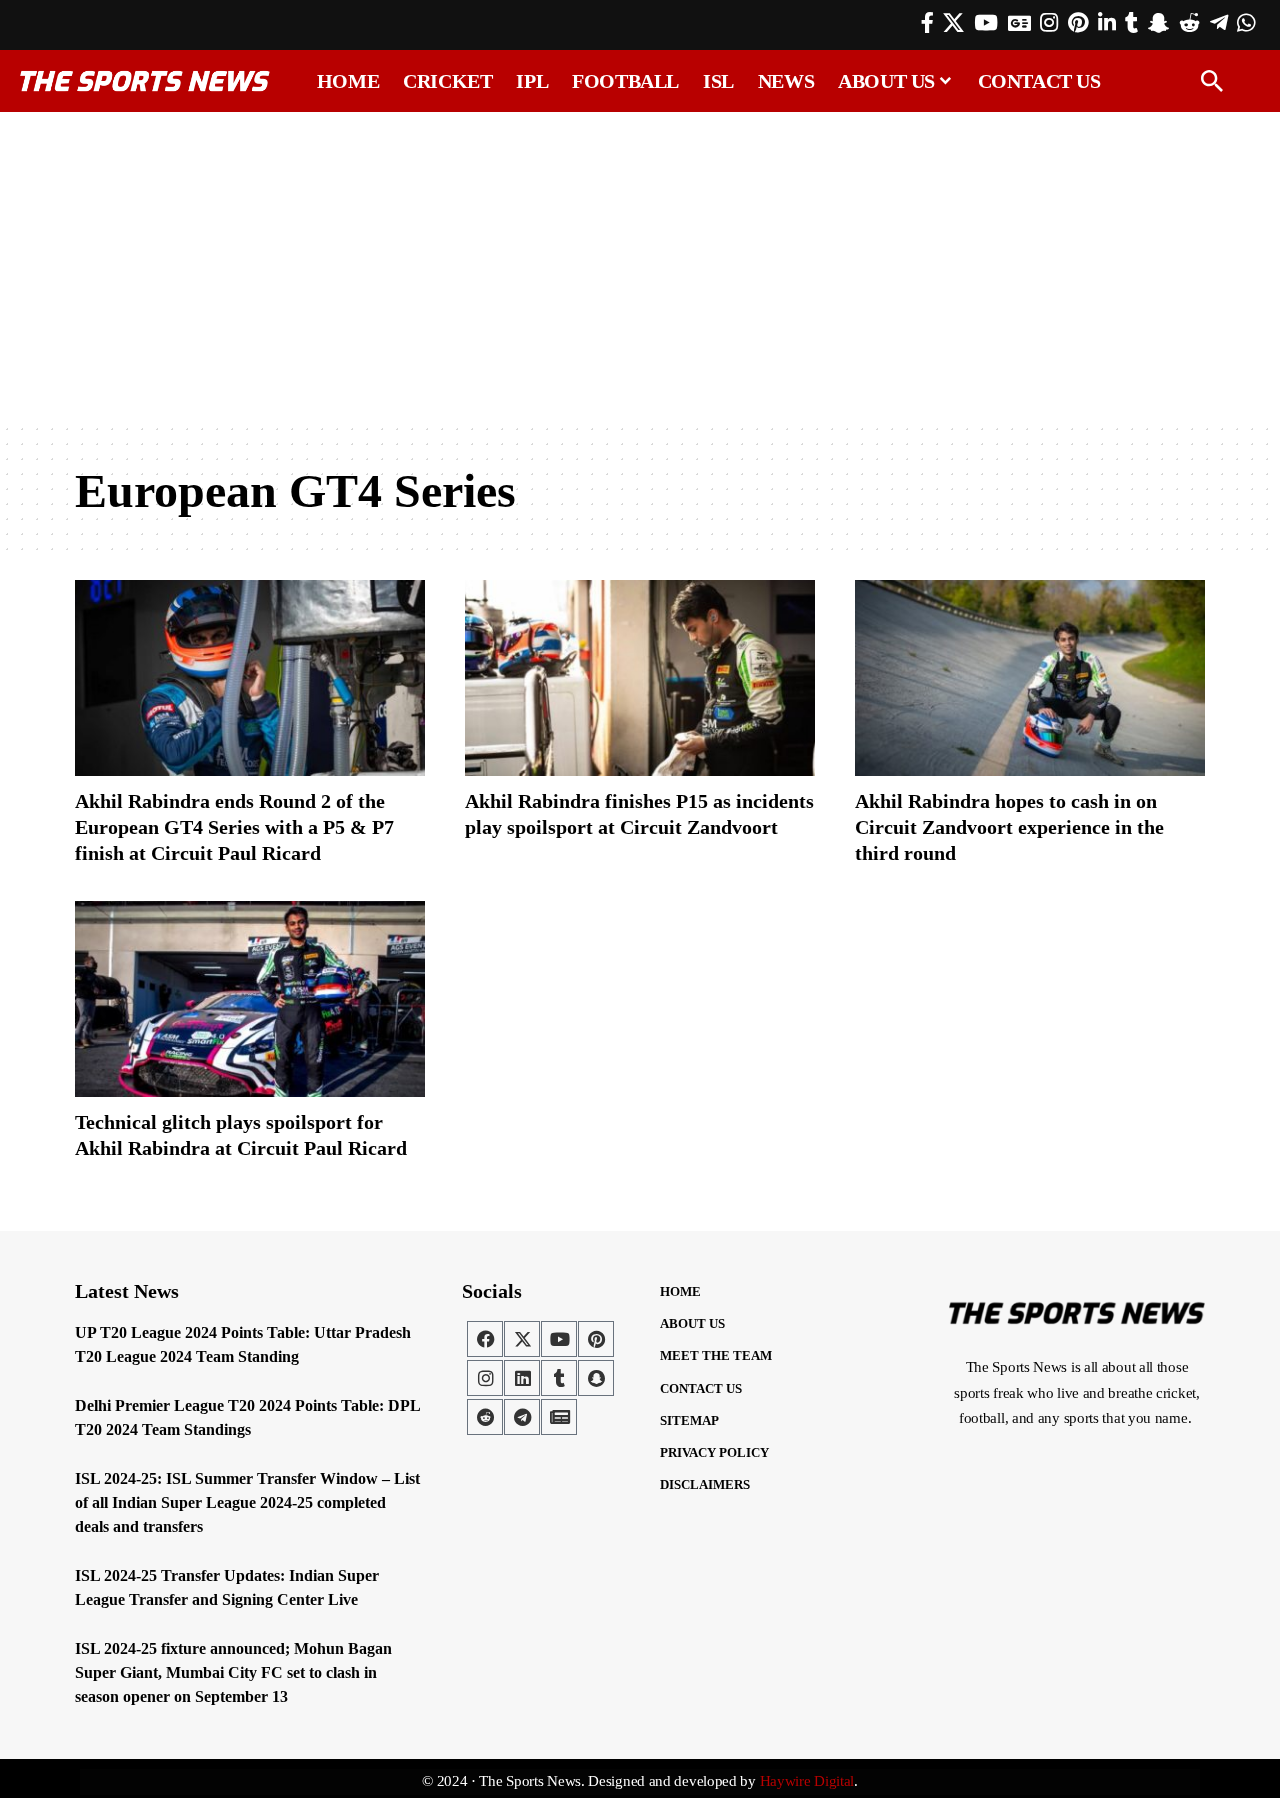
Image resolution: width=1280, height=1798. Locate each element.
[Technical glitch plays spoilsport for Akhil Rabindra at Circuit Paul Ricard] (250, 999)
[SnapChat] (1158, 23)
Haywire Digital (807, 1781)
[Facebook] (927, 23)
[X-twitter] (522, 1339)
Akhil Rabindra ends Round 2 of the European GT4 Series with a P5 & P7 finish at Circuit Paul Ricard (234, 827)
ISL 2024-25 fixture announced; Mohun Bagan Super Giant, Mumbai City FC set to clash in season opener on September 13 (233, 1672)
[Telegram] (1219, 23)
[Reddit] (1189, 23)
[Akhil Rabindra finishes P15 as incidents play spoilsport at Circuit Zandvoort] (640, 678)
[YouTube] (986, 23)
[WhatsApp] (1246, 23)
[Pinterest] (1078, 23)
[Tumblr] (1131, 23)
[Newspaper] (559, 1417)
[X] (953, 23)
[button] (1212, 81)
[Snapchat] (596, 1378)
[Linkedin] (522, 1378)
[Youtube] (559, 1339)
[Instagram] (1049, 23)
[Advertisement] (640, 267)
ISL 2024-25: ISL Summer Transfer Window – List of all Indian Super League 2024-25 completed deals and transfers (247, 1502)
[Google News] (1019, 23)
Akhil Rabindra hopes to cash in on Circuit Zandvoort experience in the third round (1009, 827)
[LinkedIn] (1107, 23)
